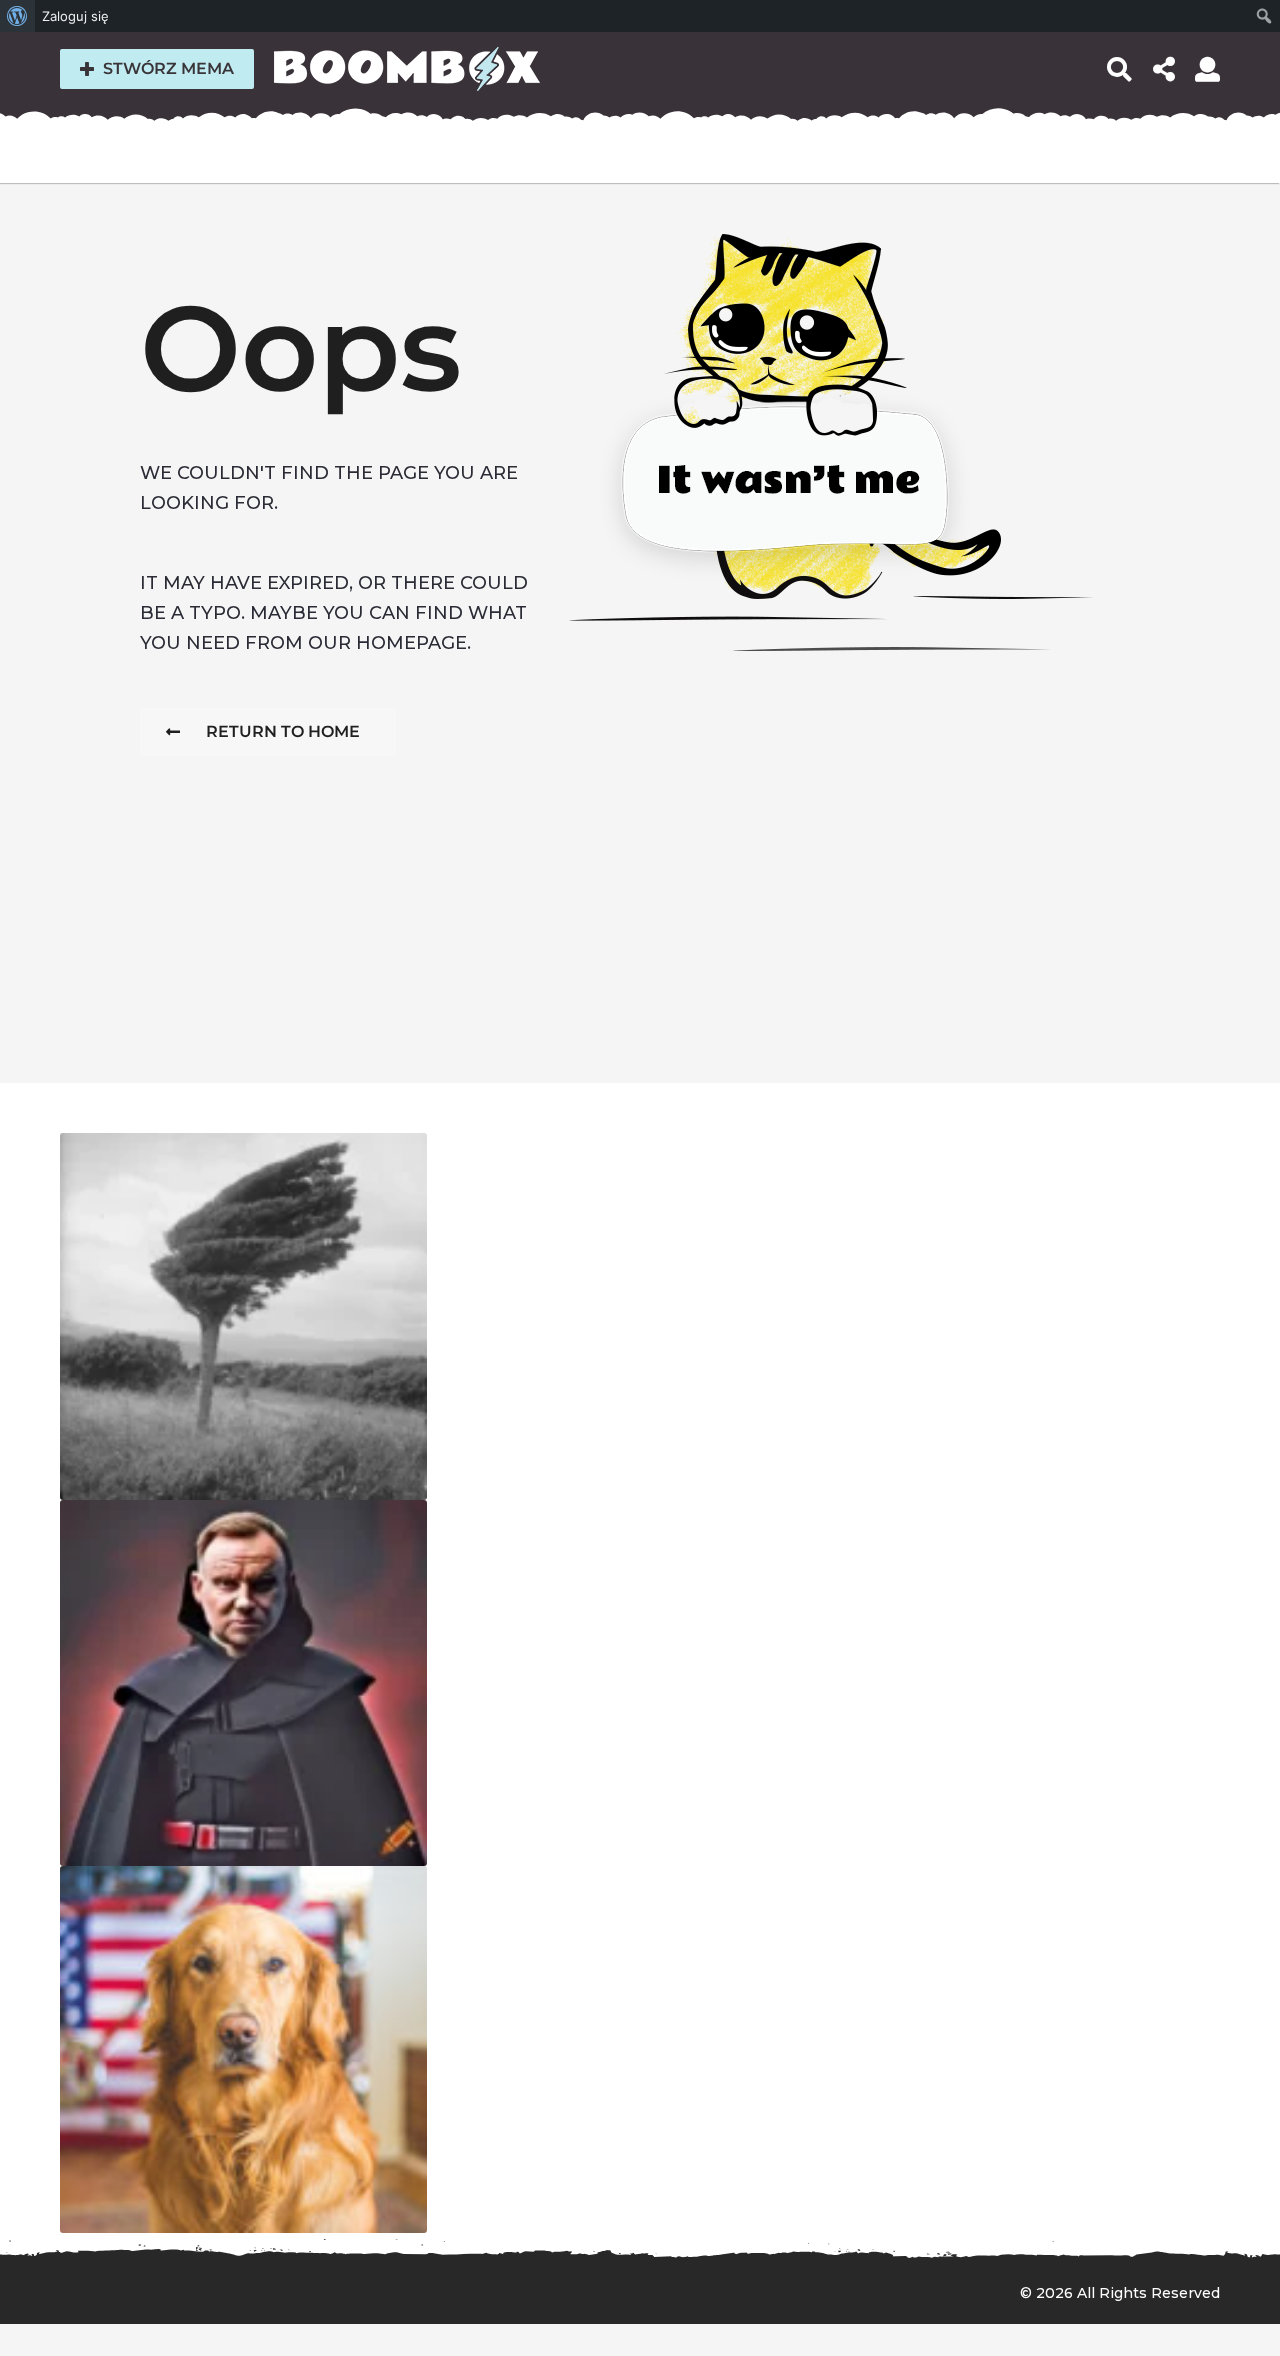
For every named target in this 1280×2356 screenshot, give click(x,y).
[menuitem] (17, 16)
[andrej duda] (243, 1683)
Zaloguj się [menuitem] (75, 16)
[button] (1119, 69)
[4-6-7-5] (243, 2049)
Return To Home (283, 731)
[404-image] (243, 1316)
